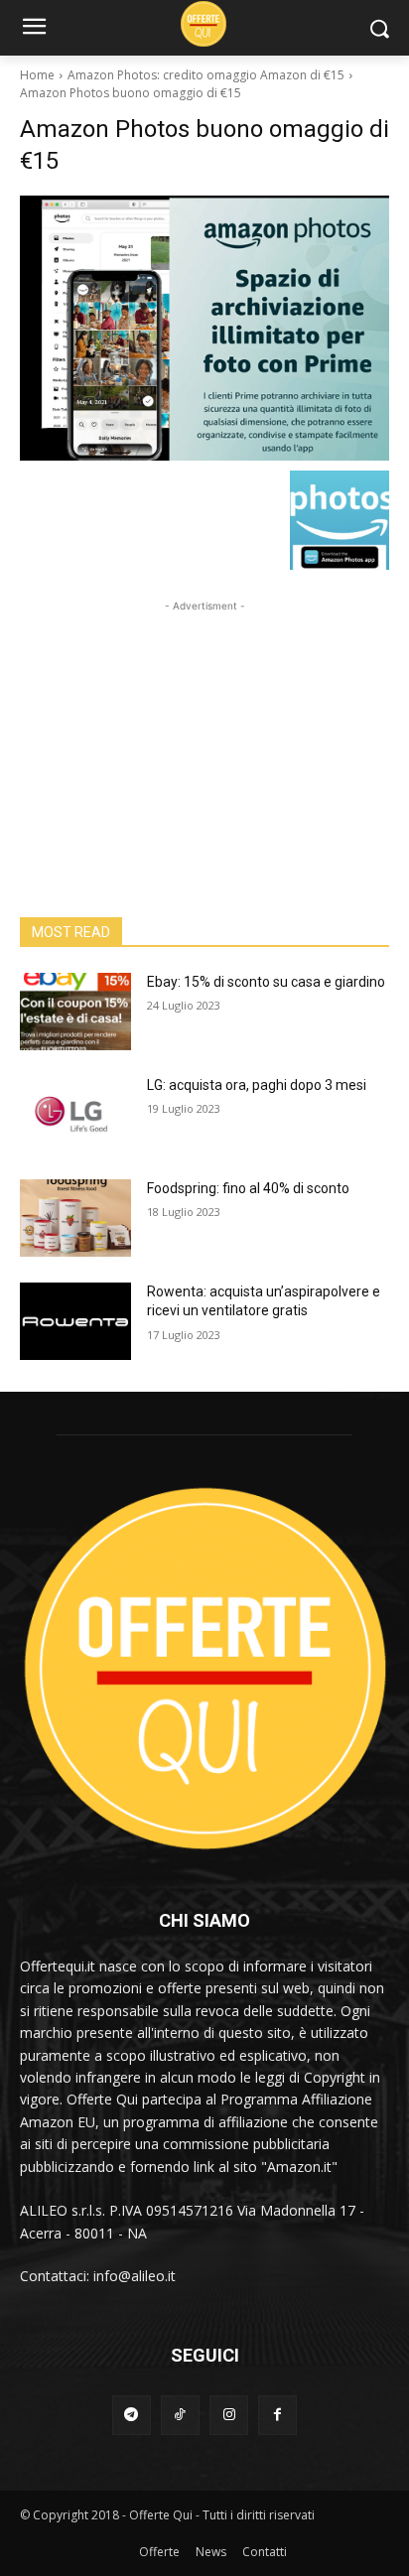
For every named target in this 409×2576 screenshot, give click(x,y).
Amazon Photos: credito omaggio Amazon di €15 (206, 75)
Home (37, 75)
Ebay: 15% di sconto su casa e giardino (266, 982)
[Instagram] (229, 2415)
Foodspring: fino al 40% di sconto (248, 1188)
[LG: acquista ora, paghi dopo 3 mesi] (75, 1115)
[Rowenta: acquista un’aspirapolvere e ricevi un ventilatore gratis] (75, 1321)
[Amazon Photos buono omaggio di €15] (204, 328)
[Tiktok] (180, 2415)
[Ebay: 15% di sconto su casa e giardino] (75, 1012)
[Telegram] (132, 2415)
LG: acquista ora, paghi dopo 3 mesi (257, 1085)
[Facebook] (277, 2415)
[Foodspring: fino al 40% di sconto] (75, 1218)
